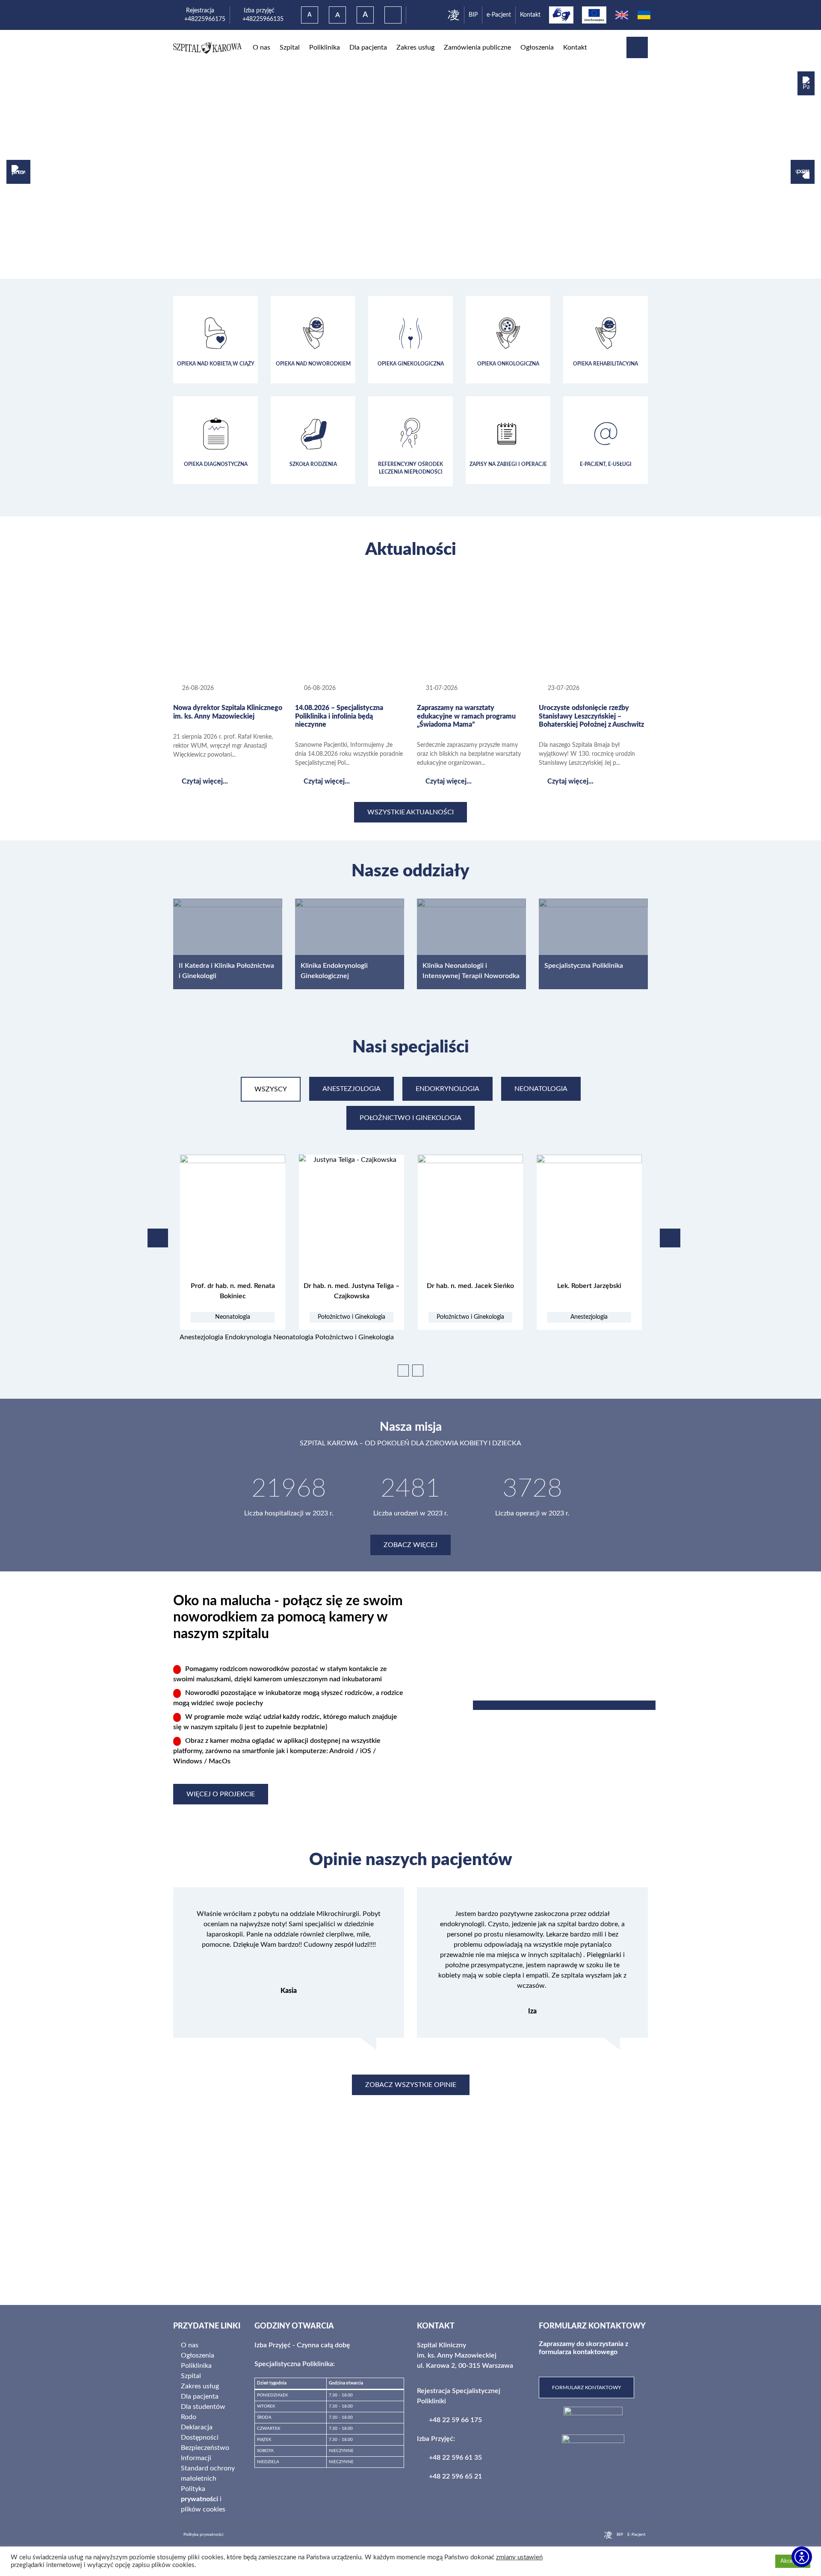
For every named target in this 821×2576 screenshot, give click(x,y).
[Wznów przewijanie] (403, 1371)
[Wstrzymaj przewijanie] (418, 1371)
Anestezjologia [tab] (351, 1089)
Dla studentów (203, 2407)
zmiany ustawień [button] (519, 2557)
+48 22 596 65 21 (455, 2476)
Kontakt (530, 15)
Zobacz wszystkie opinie (411, 2085)
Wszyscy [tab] (271, 1089)
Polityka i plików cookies (203, 2499)
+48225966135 (259, 19)
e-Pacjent (499, 15)
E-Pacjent (636, 2535)
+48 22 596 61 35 (455, 2458)
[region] (410, 172)
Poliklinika (325, 47)
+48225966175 (205, 19)
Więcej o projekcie (221, 1794)
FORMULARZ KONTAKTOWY (586, 2387)
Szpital (290, 47)
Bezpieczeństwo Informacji (205, 2453)
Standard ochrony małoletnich (208, 2473)
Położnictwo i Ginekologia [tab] (410, 1118)
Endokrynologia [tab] (447, 1089)
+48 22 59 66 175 (455, 2420)
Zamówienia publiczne (477, 47)
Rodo (189, 2417)
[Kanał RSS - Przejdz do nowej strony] (280, 688)
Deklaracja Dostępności (200, 2432)
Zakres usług (415, 47)
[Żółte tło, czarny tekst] (393, 15)
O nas (261, 47)
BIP (473, 15)
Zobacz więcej (410, 1545)
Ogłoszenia (537, 47)
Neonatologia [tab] (541, 1089)
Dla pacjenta (368, 47)
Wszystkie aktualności (410, 812)
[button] (806, 83)
